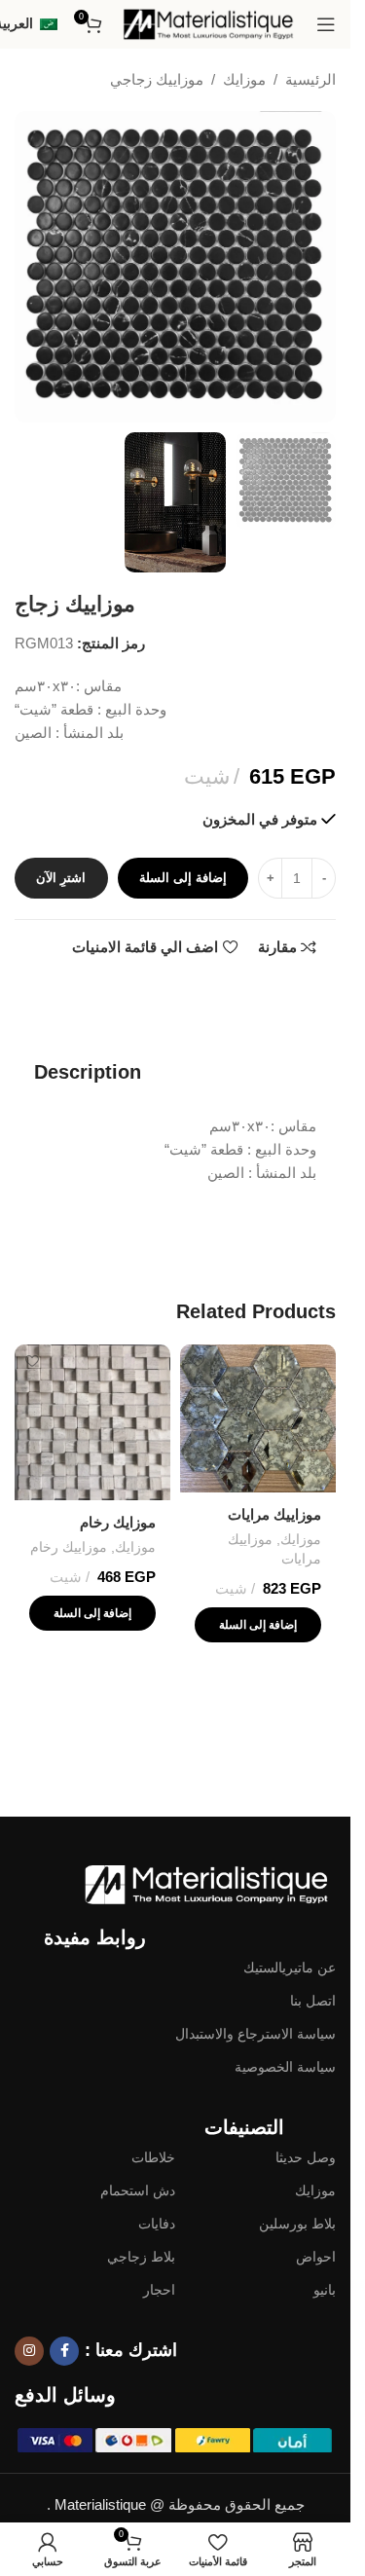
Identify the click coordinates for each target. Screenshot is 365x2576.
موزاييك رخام (69, 1547)
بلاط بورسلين (297, 2224)
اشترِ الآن (61, 878)
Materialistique (100, 2504)
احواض (316, 2257)
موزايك (244, 79)
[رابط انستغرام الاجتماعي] (29, 2351)
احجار (159, 2290)
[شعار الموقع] (209, 23)
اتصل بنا (313, 2001)
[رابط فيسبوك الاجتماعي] (64, 2351)
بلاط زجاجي (141, 2257)
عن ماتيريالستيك (290, 1968)
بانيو (325, 2290)
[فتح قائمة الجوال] (326, 24)
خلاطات (153, 2157)
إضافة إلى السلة (183, 878)
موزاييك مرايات (274, 1514)
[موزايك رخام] (92, 1422)
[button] (258, 1625)
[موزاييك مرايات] (258, 1418)
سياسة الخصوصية (285, 2067)
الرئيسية (310, 79)
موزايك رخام (118, 1522)
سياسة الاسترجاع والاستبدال (255, 2034)
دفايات (157, 2224)
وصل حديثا (306, 2157)
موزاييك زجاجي (157, 79)
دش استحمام (138, 2190)
